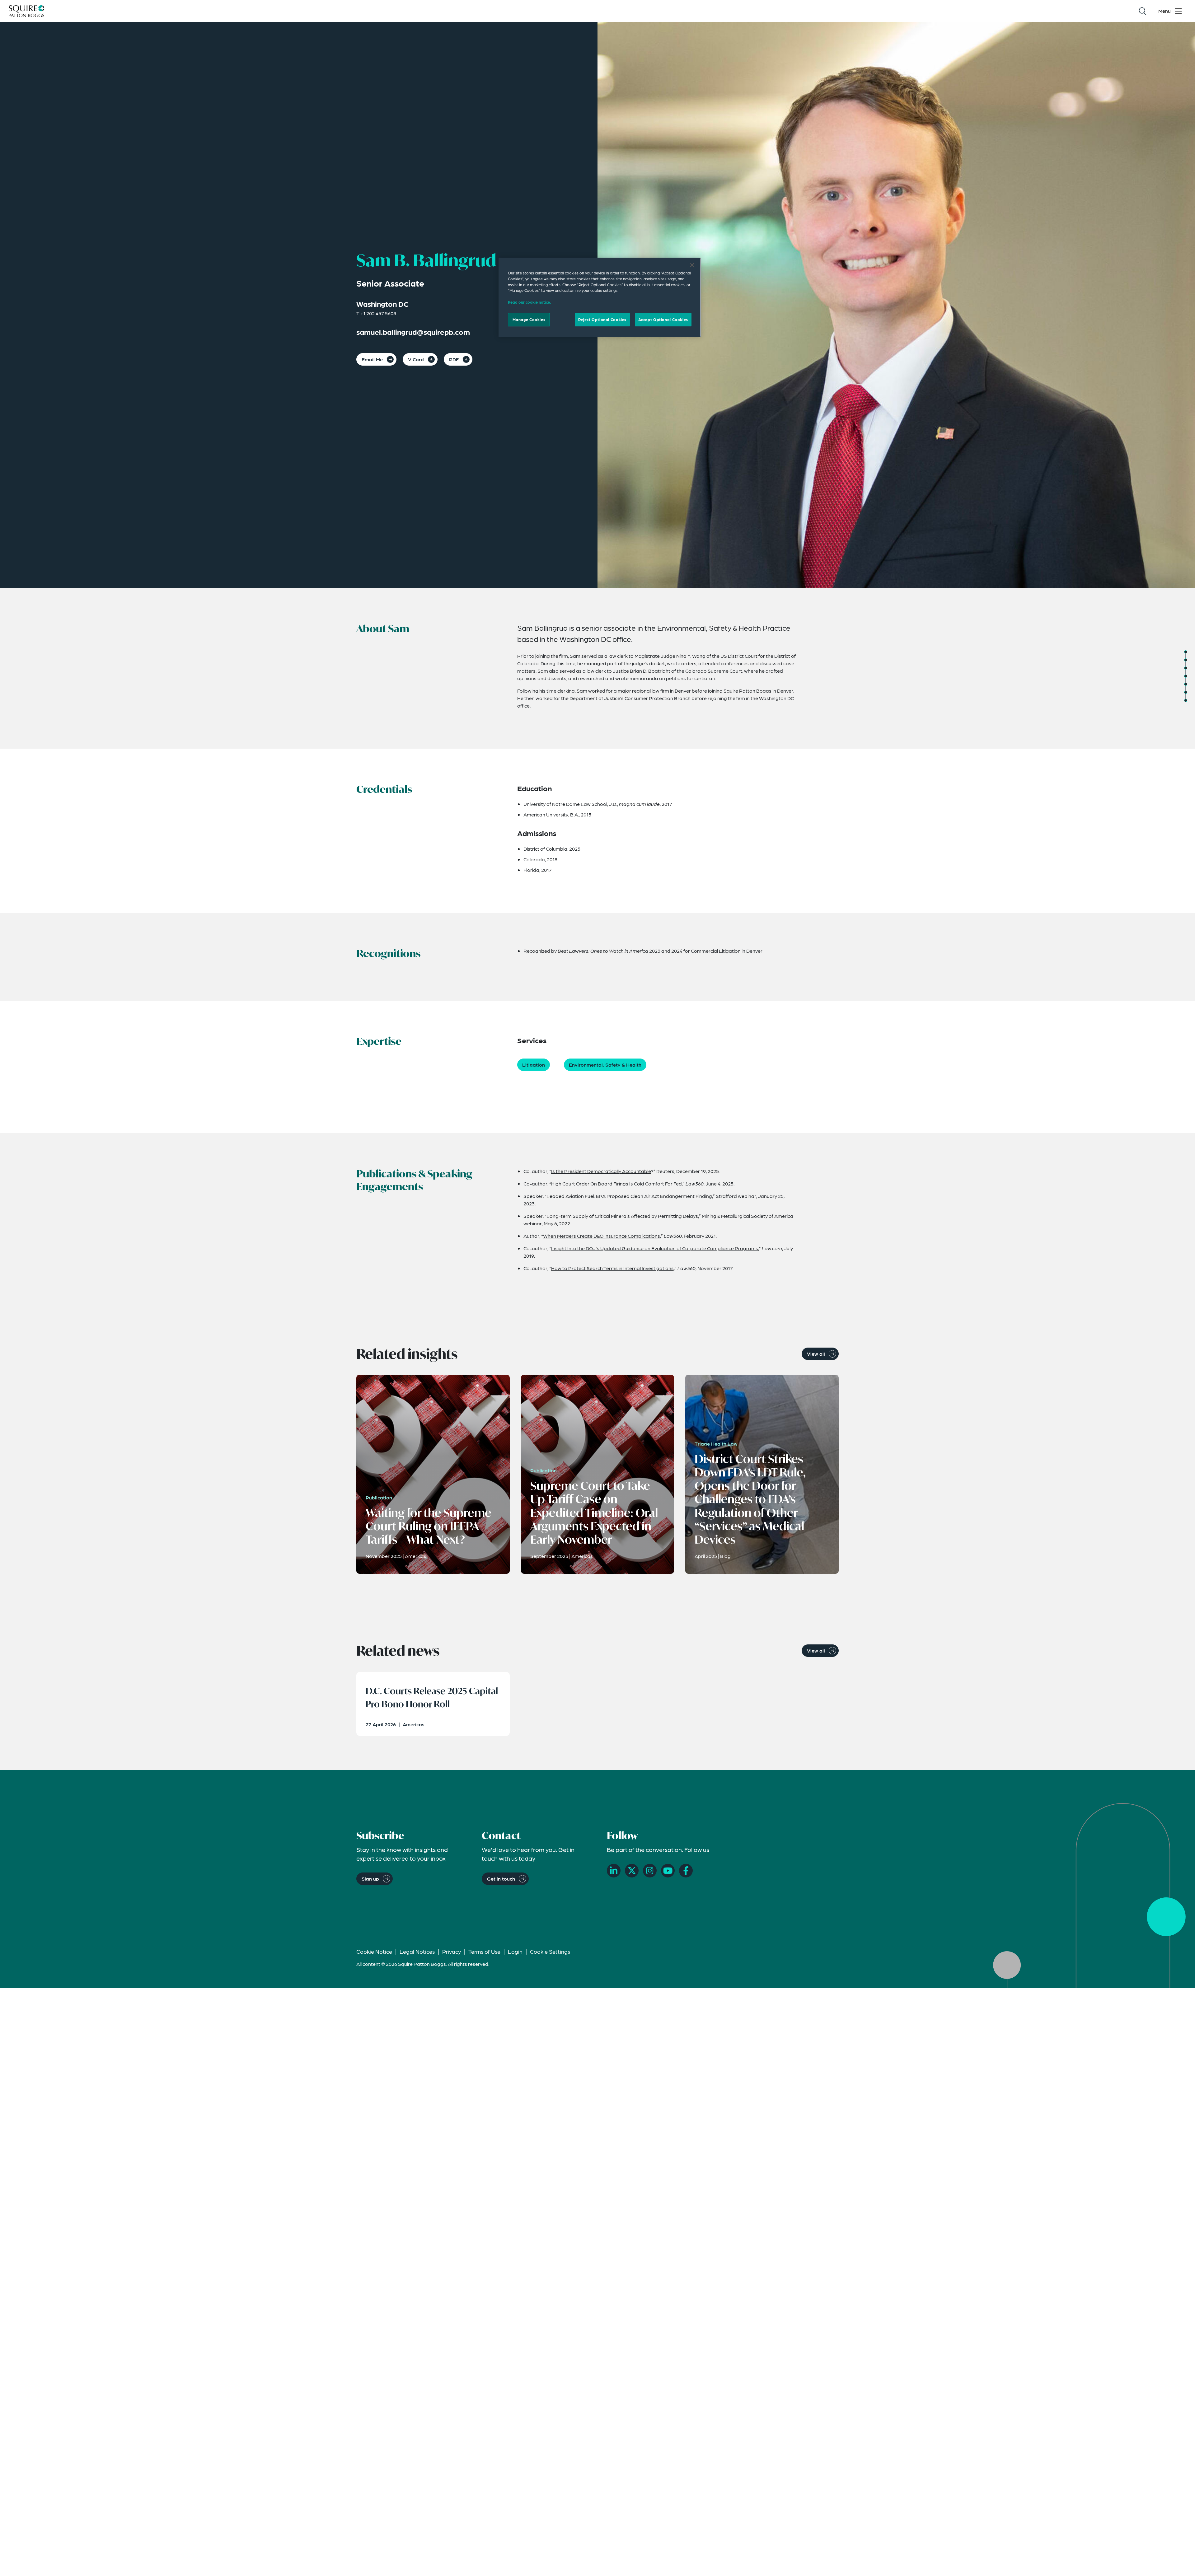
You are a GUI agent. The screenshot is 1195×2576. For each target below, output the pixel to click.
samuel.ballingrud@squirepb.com (413, 332)
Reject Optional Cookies (602, 319)
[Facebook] (686, 1871)
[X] (632, 1871)
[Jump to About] (1186, 652)
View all (816, 1354)
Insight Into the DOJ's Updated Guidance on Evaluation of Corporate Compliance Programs (655, 1248)
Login (515, 1951)
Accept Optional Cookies (663, 319)
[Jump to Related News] (1186, 700)
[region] (600, 297)
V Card (416, 359)
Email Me (372, 359)
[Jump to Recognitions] (1186, 668)
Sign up (370, 1879)
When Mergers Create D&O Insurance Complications (602, 1236)
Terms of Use (484, 1951)
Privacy (452, 1951)
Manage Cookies (529, 319)
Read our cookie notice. (529, 302)
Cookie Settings (550, 1951)
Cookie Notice (374, 1951)
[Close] (692, 265)
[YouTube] (668, 1871)
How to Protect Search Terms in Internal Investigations (612, 1268)
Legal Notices (417, 1951)
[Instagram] (650, 1871)
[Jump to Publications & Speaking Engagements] (1186, 684)
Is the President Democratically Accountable (601, 1171)
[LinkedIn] (614, 1871)
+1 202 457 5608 (378, 313)
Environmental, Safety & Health (605, 1065)
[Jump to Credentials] (1186, 660)
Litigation (534, 1065)
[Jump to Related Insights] (1186, 692)
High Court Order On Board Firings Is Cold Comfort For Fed (616, 1183)
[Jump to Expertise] (1186, 676)
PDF (454, 359)
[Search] (1142, 11)
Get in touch (501, 1879)
